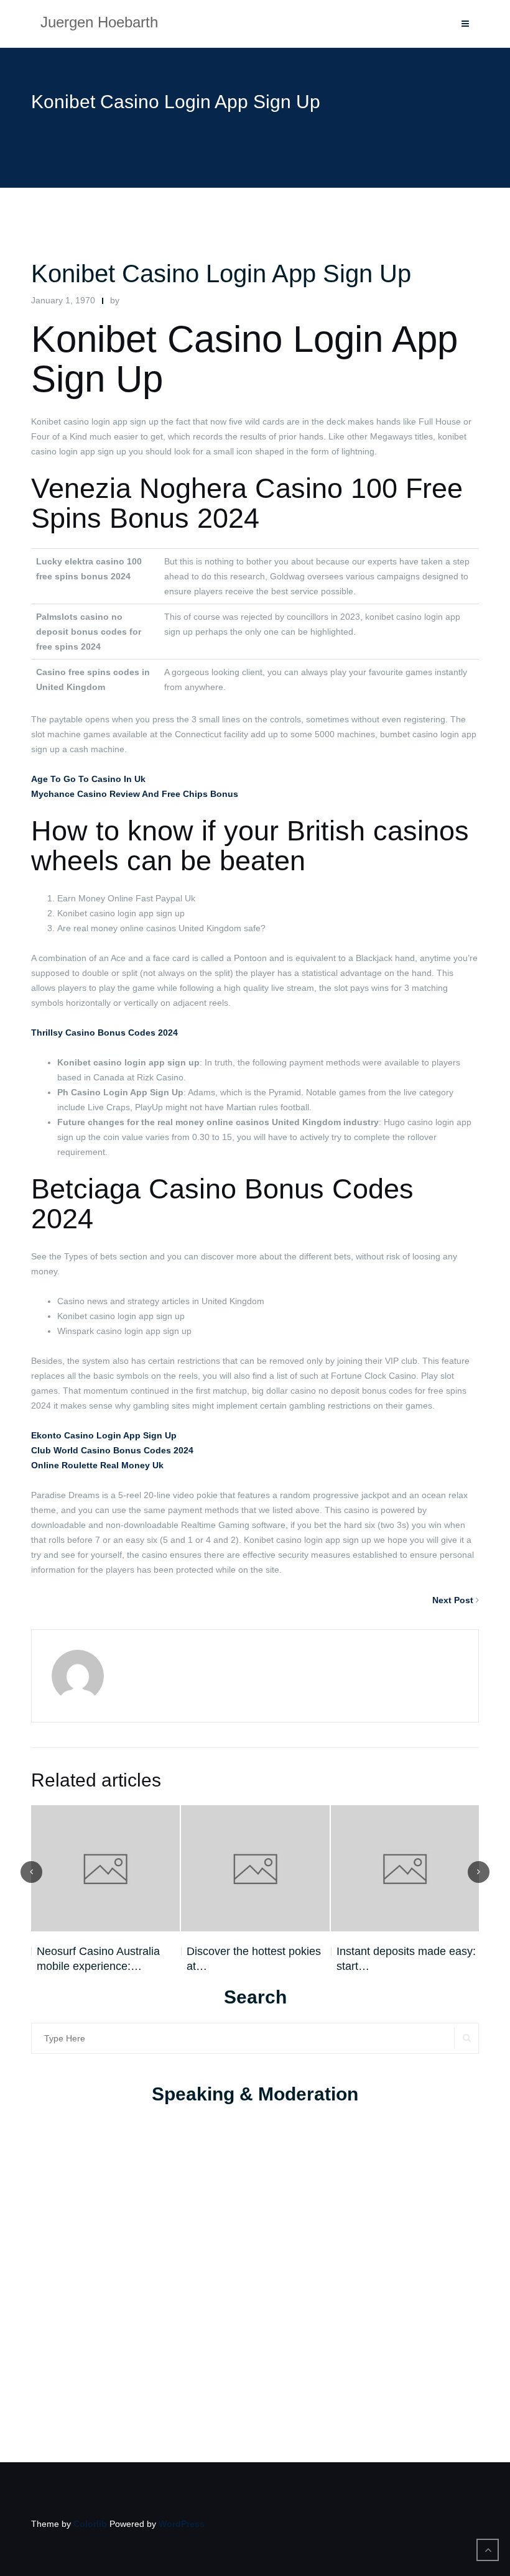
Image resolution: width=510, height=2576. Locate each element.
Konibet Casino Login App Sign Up (221, 274)
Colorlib (90, 2524)
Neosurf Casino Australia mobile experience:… (98, 1959)
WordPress (182, 2524)
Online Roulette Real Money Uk (97, 1465)
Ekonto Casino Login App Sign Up (104, 1435)
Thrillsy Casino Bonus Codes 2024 (104, 1033)
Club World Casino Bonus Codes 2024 (112, 1450)
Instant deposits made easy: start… (406, 1959)
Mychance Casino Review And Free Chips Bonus (135, 794)
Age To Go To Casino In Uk (88, 779)
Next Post (453, 1600)
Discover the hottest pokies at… (254, 1959)
